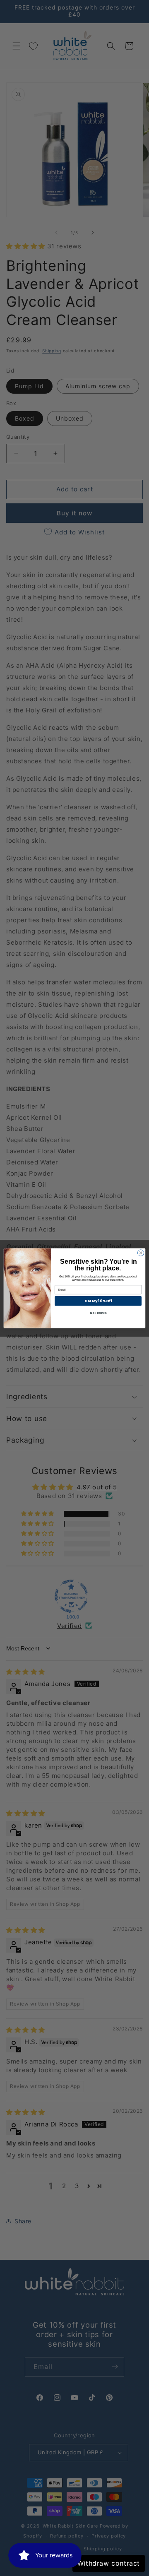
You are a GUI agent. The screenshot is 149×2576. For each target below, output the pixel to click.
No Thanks (98, 1313)
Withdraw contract (109, 2563)
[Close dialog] (141, 1252)
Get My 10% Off (98, 1301)
